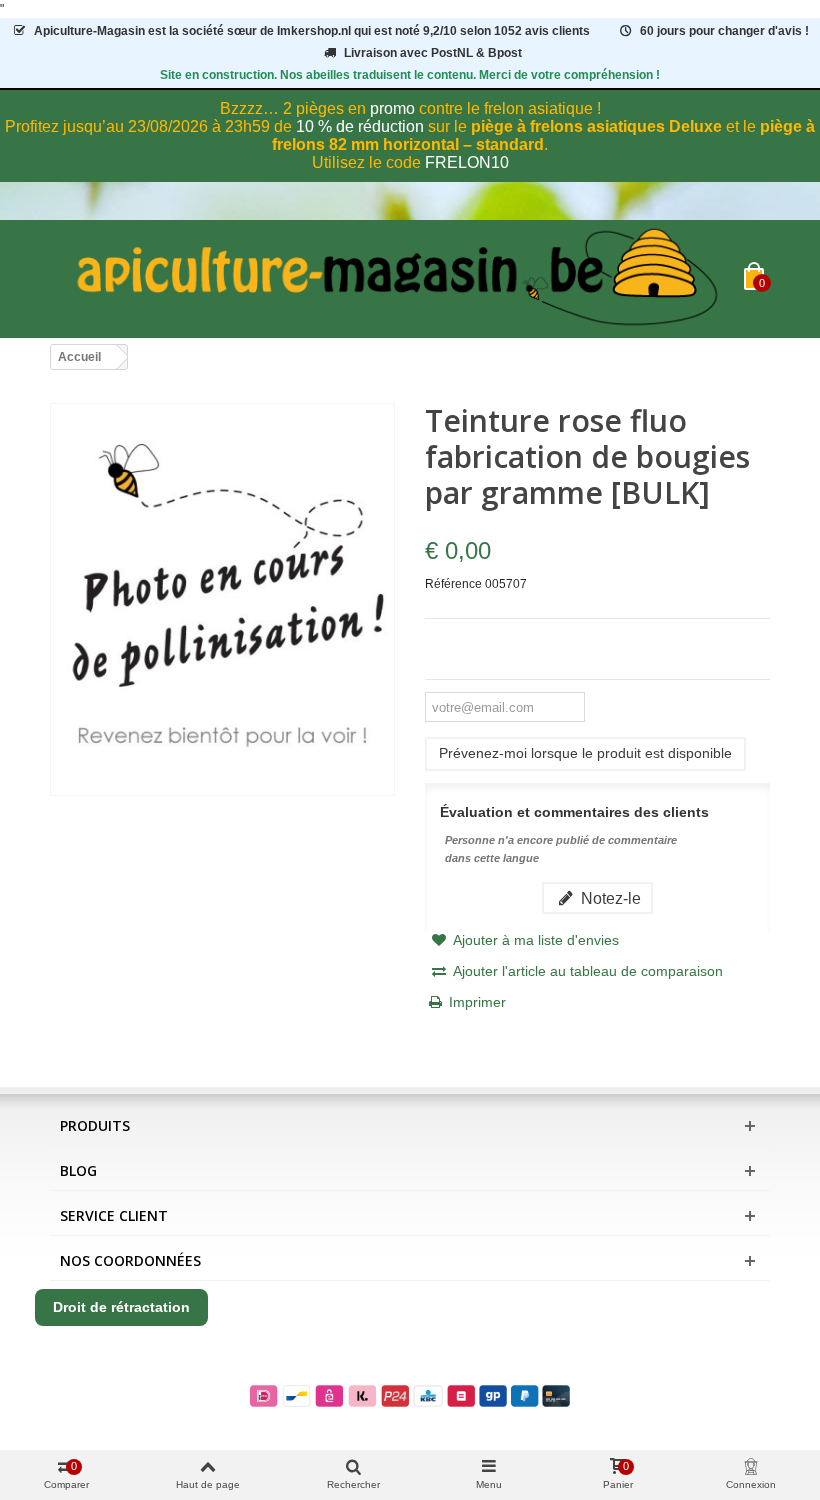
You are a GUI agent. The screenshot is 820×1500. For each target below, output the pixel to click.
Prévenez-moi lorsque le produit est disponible (585, 753)
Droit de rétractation (121, 1307)
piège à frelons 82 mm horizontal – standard (543, 135)
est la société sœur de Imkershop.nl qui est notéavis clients (312, 31)
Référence (453, 584)
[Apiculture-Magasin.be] (397, 279)
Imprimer (477, 1002)
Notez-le (609, 898)
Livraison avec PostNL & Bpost (433, 53)
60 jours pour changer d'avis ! (724, 31)
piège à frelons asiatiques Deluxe (596, 126)
